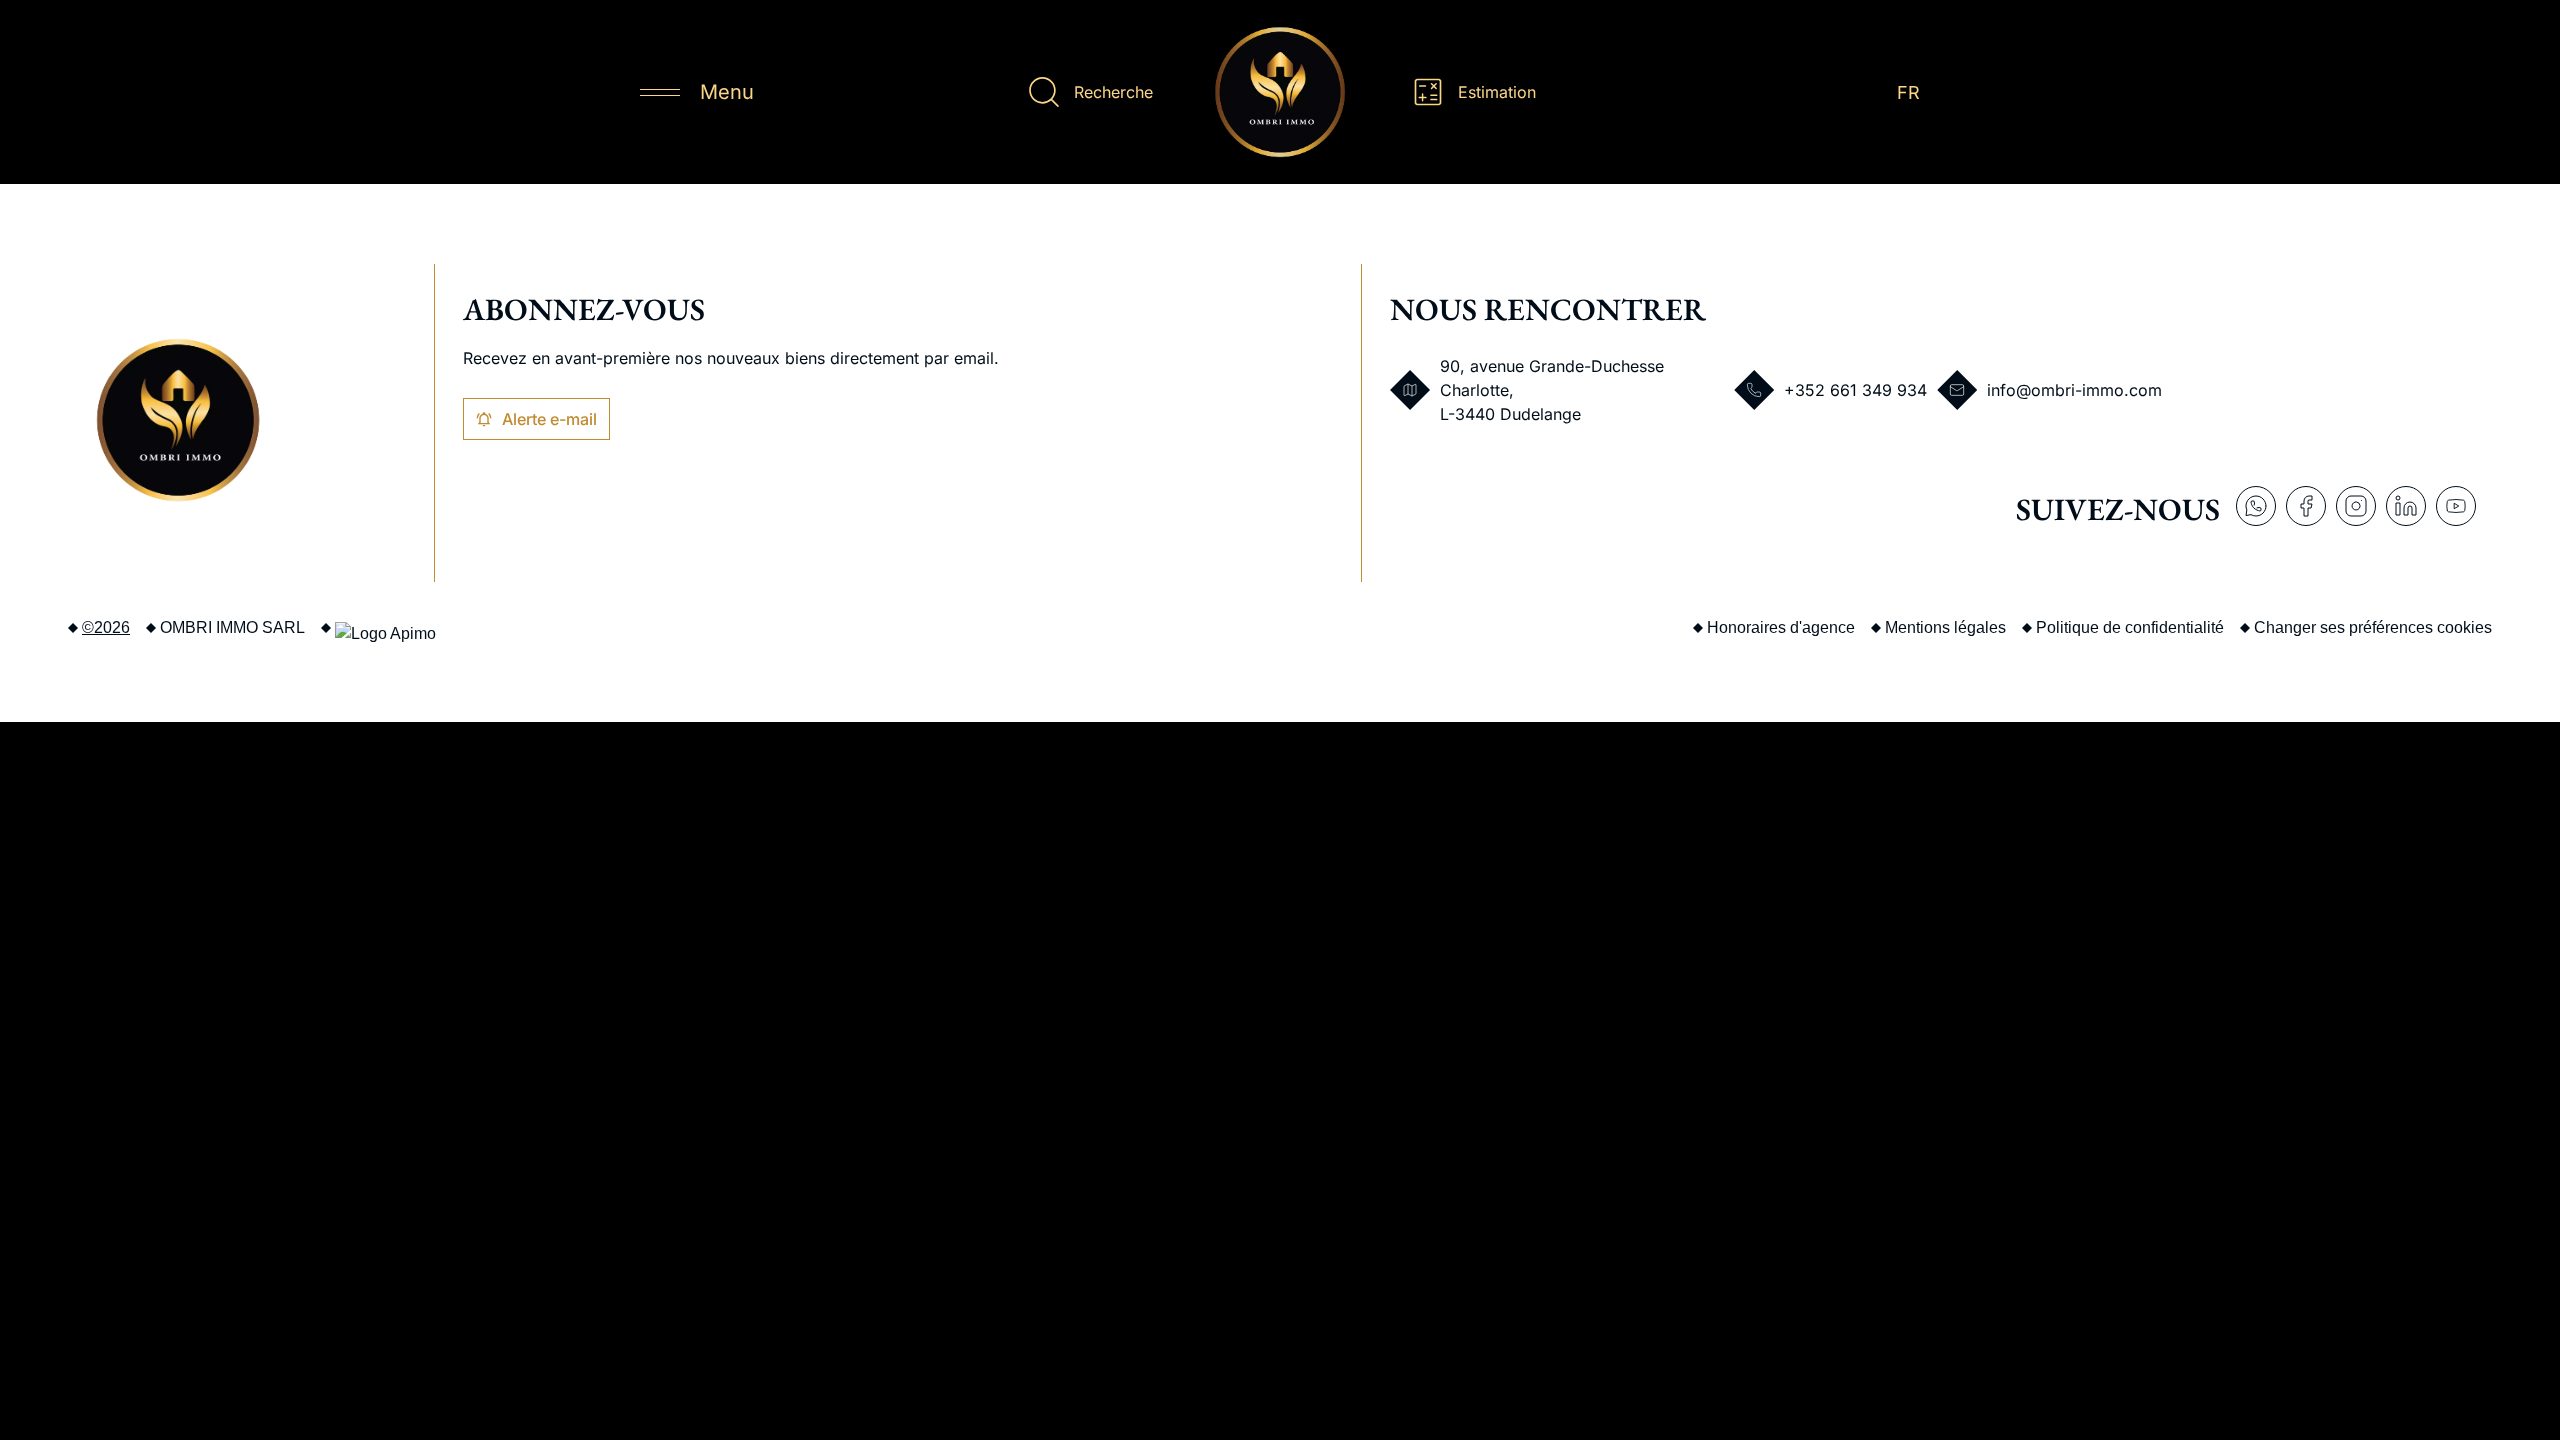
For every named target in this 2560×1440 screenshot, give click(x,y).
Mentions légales (1945, 627)
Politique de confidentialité (2130, 627)
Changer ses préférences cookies (2373, 627)
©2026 (106, 627)
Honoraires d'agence (1781, 627)
